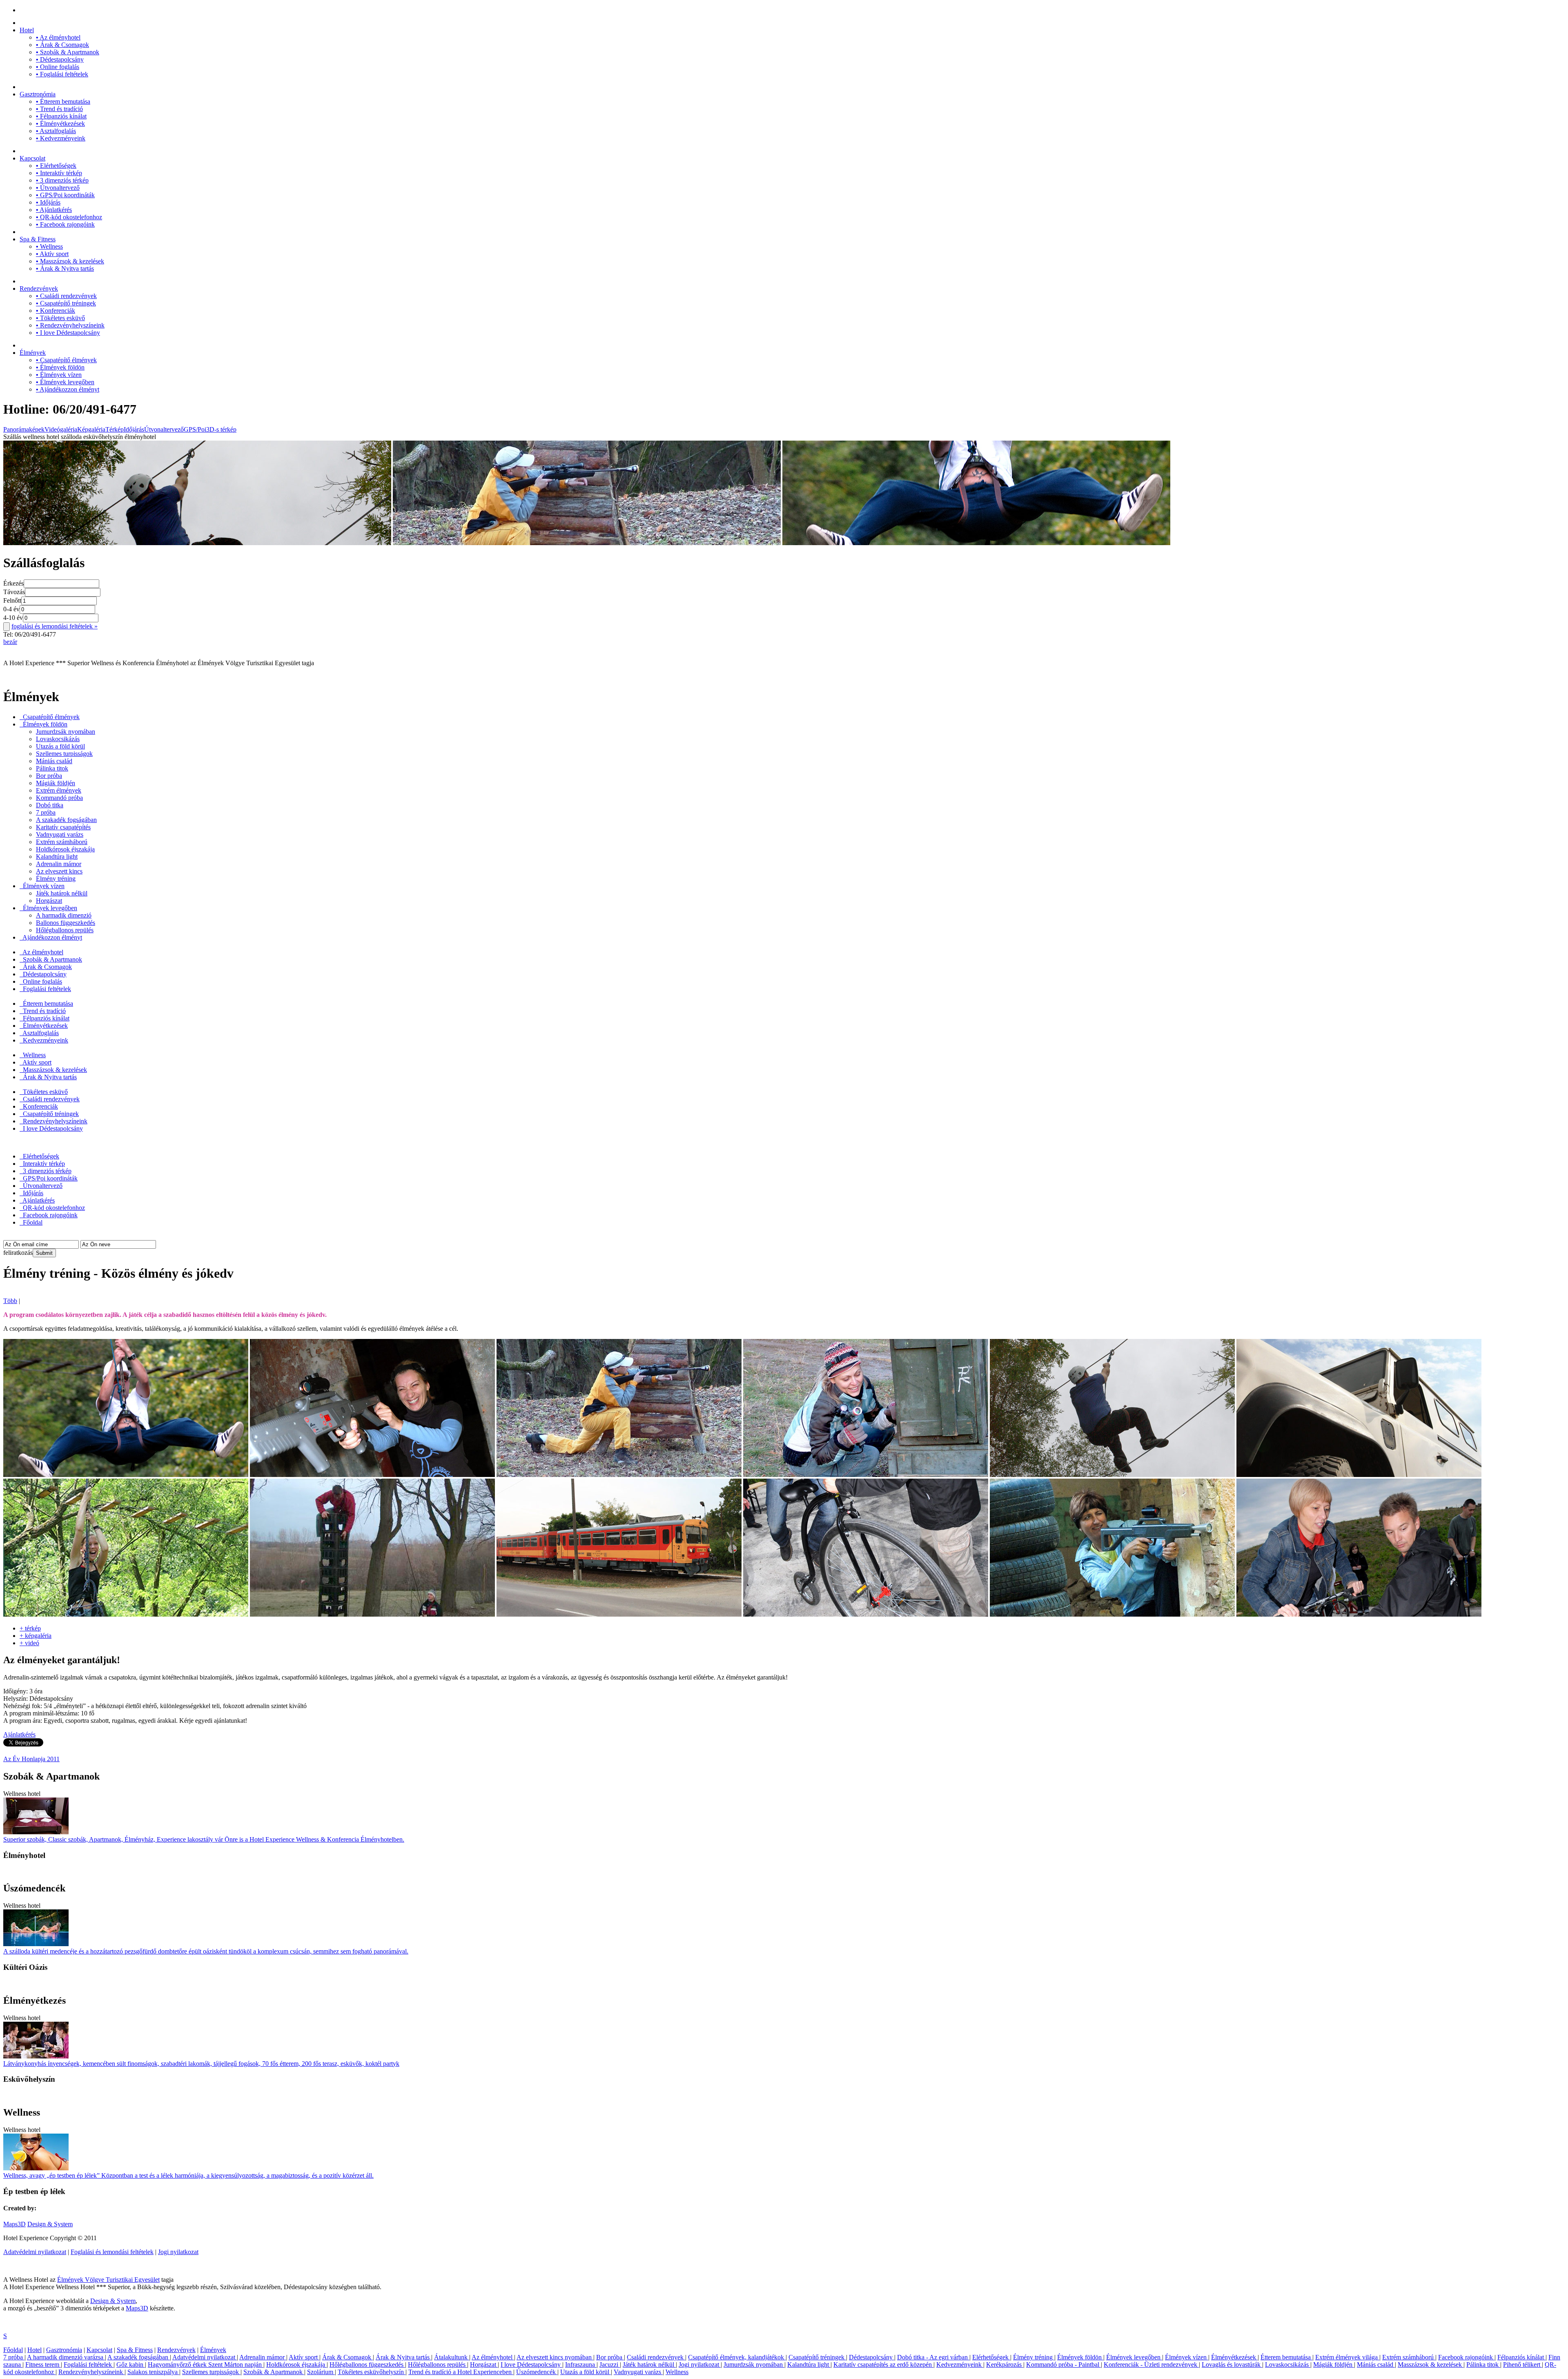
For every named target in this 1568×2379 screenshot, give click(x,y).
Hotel (27, 30)
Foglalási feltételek (62, 74)
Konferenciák (56, 311)
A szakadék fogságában (66, 820)
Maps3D (14, 2224)
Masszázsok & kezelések (70, 261)
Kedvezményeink (61, 138)
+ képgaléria (36, 1636)
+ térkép (30, 1628)
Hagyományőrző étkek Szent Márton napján (206, 2365)
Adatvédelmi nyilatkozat (35, 2252)
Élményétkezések (60, 124)
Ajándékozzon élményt (68, 389)
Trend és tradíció (59, 109)
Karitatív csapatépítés (63, 827)
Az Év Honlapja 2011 (31, 1759)
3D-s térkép (221, 429)
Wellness (49, 246)
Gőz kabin (131, 2365)
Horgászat (49, 901)
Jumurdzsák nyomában (66, 732)
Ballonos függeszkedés (66, 923)
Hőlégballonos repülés (65, 930)
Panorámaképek (24, 429)
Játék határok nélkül (62, 893)
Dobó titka (50, 805)
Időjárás (48, 202)
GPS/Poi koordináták (65, 195)
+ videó (29, 1643)
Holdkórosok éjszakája (65, 849)
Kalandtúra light (57, 856)
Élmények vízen (59, 375)
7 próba (46, 812)
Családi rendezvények (66, 296)
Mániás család (54, 761)
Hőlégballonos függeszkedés (367, 2365)
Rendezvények (39, 288)
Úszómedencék (537, 2372)
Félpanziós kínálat (61, 116)
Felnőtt (12, 600)
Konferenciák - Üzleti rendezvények (1151, 2365)
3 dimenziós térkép (62, 180)
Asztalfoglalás (56, 131)
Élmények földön (60, 367)
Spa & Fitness (38, 239)
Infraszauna (581, 2365)
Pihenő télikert (1522, 2365)
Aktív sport (52, 254)
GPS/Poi (195, 429)
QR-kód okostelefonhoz (69, 217)
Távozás (14, 592)
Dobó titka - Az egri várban (933, 2357)
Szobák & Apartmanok (68, 52)
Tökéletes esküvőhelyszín (372, 2372)
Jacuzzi (610, 2365)
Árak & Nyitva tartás (65, 268)
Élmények (33, 353)
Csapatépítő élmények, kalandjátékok (737, 2357)
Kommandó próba (59, 798)
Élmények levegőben (65, 382)
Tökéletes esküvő (60, 318)
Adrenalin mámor (59, 864)
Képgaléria (91, 429)
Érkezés (13, 583)
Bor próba (49, 776)
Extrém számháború (62, 842)
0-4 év (11, 609)
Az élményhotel (58, 37)
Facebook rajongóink (65, 224)
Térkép (115, 429)
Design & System (50, 2224)
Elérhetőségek (56, 166)
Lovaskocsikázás (58, 739)
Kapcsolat (32, 158)
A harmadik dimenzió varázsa (66, 2357)
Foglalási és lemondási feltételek (112, 2252)
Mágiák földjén (56, 783)
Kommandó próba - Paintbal (1064, 2365)
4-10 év (13, 618)
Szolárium (321, 2372)
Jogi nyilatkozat (178, 2252)
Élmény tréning (56, 879)
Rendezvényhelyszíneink (70, 325)
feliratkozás (18, 1253)
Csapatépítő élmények (66, 360)
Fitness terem (43, 2365)
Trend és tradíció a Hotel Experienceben (461, 2372)
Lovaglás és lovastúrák (1232, 2365)
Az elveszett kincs (59, 871)
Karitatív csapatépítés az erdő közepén (883, 2365)
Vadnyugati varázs (60, 834)
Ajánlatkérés (54, 210)
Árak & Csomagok (62, 45)
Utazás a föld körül (60, 746)
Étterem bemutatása (63, 101)
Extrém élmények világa (1347, 2357)
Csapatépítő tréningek (66, 303)
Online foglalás (58, 67)
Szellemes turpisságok (64, 754)
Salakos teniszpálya (153, 2372)
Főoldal (32, 1222)
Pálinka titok (52, 768)
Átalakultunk (452, 2357)
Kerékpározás (1005, 2365)
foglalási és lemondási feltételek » (55, 626)
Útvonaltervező (58, 188)
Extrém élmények (59, 790)
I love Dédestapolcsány (68, 333)
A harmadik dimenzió (64, 915)
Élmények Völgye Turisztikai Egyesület (108, 2280)
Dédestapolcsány (60, 59)
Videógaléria (61, 429)
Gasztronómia (38, 94)
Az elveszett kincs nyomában (555, 2357)
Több (10, 1301)
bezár (10, 642)
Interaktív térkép (59, 173)
